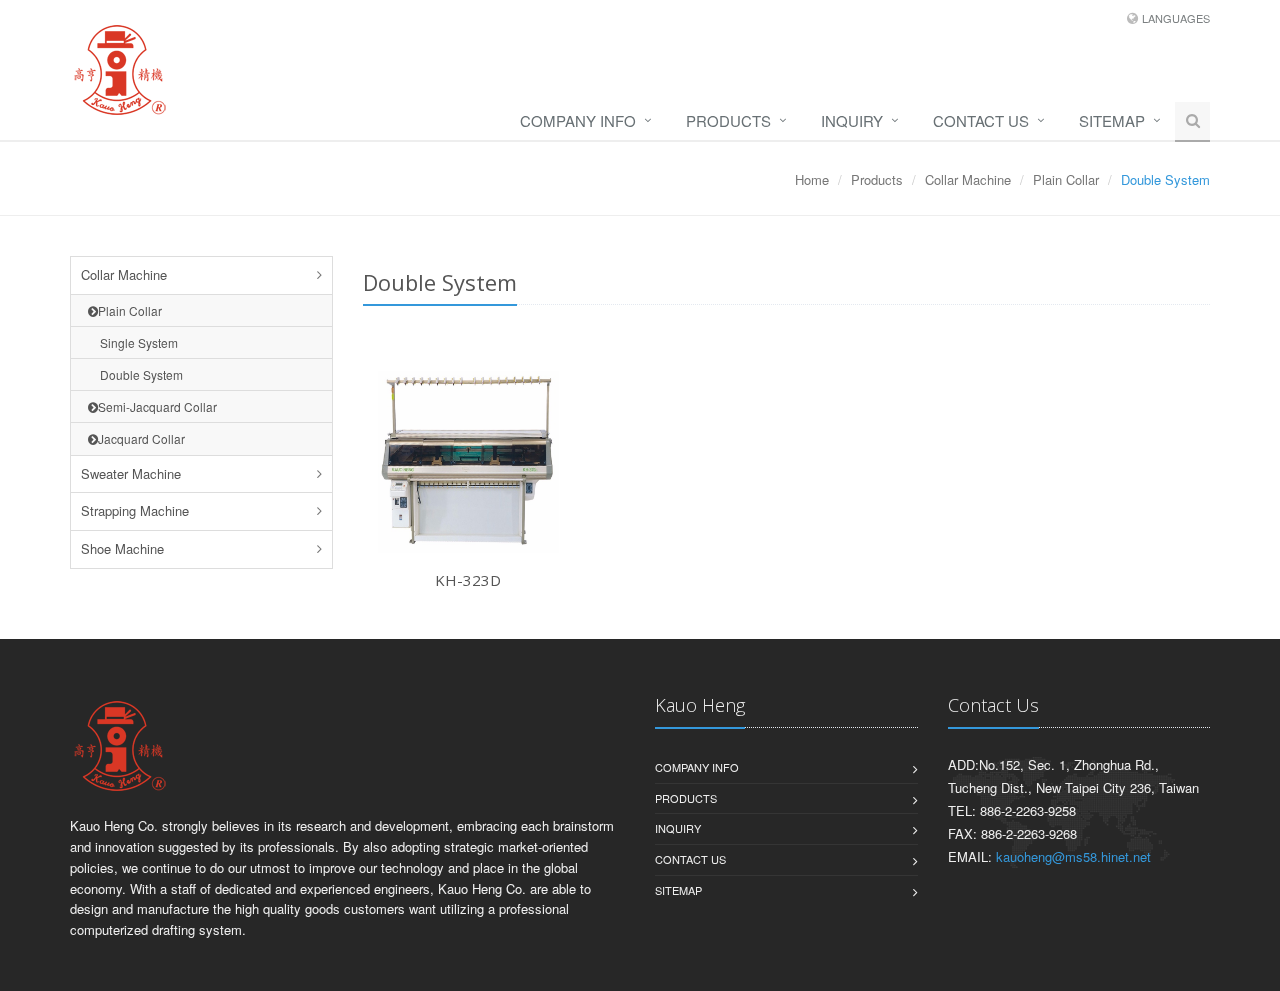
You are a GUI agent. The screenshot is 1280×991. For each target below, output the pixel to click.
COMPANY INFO (578, 120)
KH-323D (468, 580)
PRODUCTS (728, 120)
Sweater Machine (131, 473)
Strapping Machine (135, 510)
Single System (133, 342)
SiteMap (678, 890)
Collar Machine (968, 179)
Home (812, 179)
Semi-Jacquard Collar (157, 406)
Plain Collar (1066, 179)
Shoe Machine (122, 548)
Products (877, 179)
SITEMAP (1112, 120)
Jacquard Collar (141, 438)
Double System (135, 374)
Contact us (690, 859)
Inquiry (852, 120)
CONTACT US (981, 120)
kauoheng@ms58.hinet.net (1073, 856)
